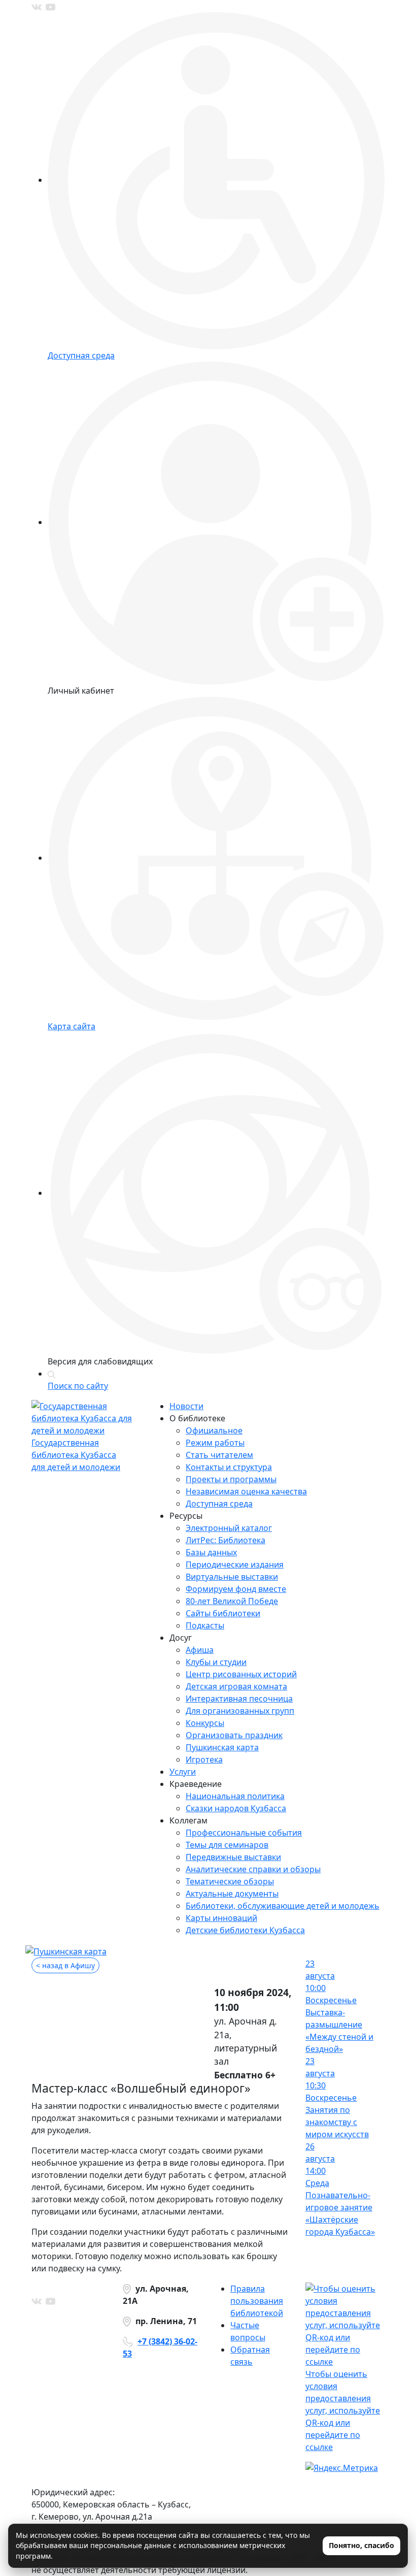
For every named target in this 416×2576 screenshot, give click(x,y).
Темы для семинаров (227, 1845)
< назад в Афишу (65, 1965)
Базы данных (211, 1552)
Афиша (200, 1650)
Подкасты (205, 1625)
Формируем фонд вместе (236, 1589)
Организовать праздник (234, 1735)
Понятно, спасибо (361, 2545)
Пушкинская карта (222, 1747)
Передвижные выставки (233, 1857)
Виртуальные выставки (232, 1577)
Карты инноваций (221, 1918)
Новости (186, 1406)
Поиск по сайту (78, 1386)
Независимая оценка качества (246, 1491)
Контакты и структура (229, 1467)
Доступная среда (219, 1504)
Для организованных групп (240, 1711)
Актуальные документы (232, 1894)
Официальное (214, 1430)
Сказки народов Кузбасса (236, 1808)
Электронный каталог (229, 1528)
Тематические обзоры (230, 1881)
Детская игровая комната (236, 1686)
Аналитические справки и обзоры (253, 1869)
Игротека (204, 1759)
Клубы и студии (216, 1662)
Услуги (183, 1772)
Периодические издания (235, 1564)
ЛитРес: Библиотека (226, 1540)
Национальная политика (235, 1796)
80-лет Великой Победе (232, 1601)
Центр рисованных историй (241, 1674)
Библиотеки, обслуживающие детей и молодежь (283, 1906)
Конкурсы (205, 1723)
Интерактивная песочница (239, 1699)
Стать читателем (219, 1455)
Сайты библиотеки (223, 1613)
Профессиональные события (244, 1833)
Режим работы (215, 1443)
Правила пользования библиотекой (257, 2301)
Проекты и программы (231, 1479)
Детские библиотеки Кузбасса (245, 1930)
